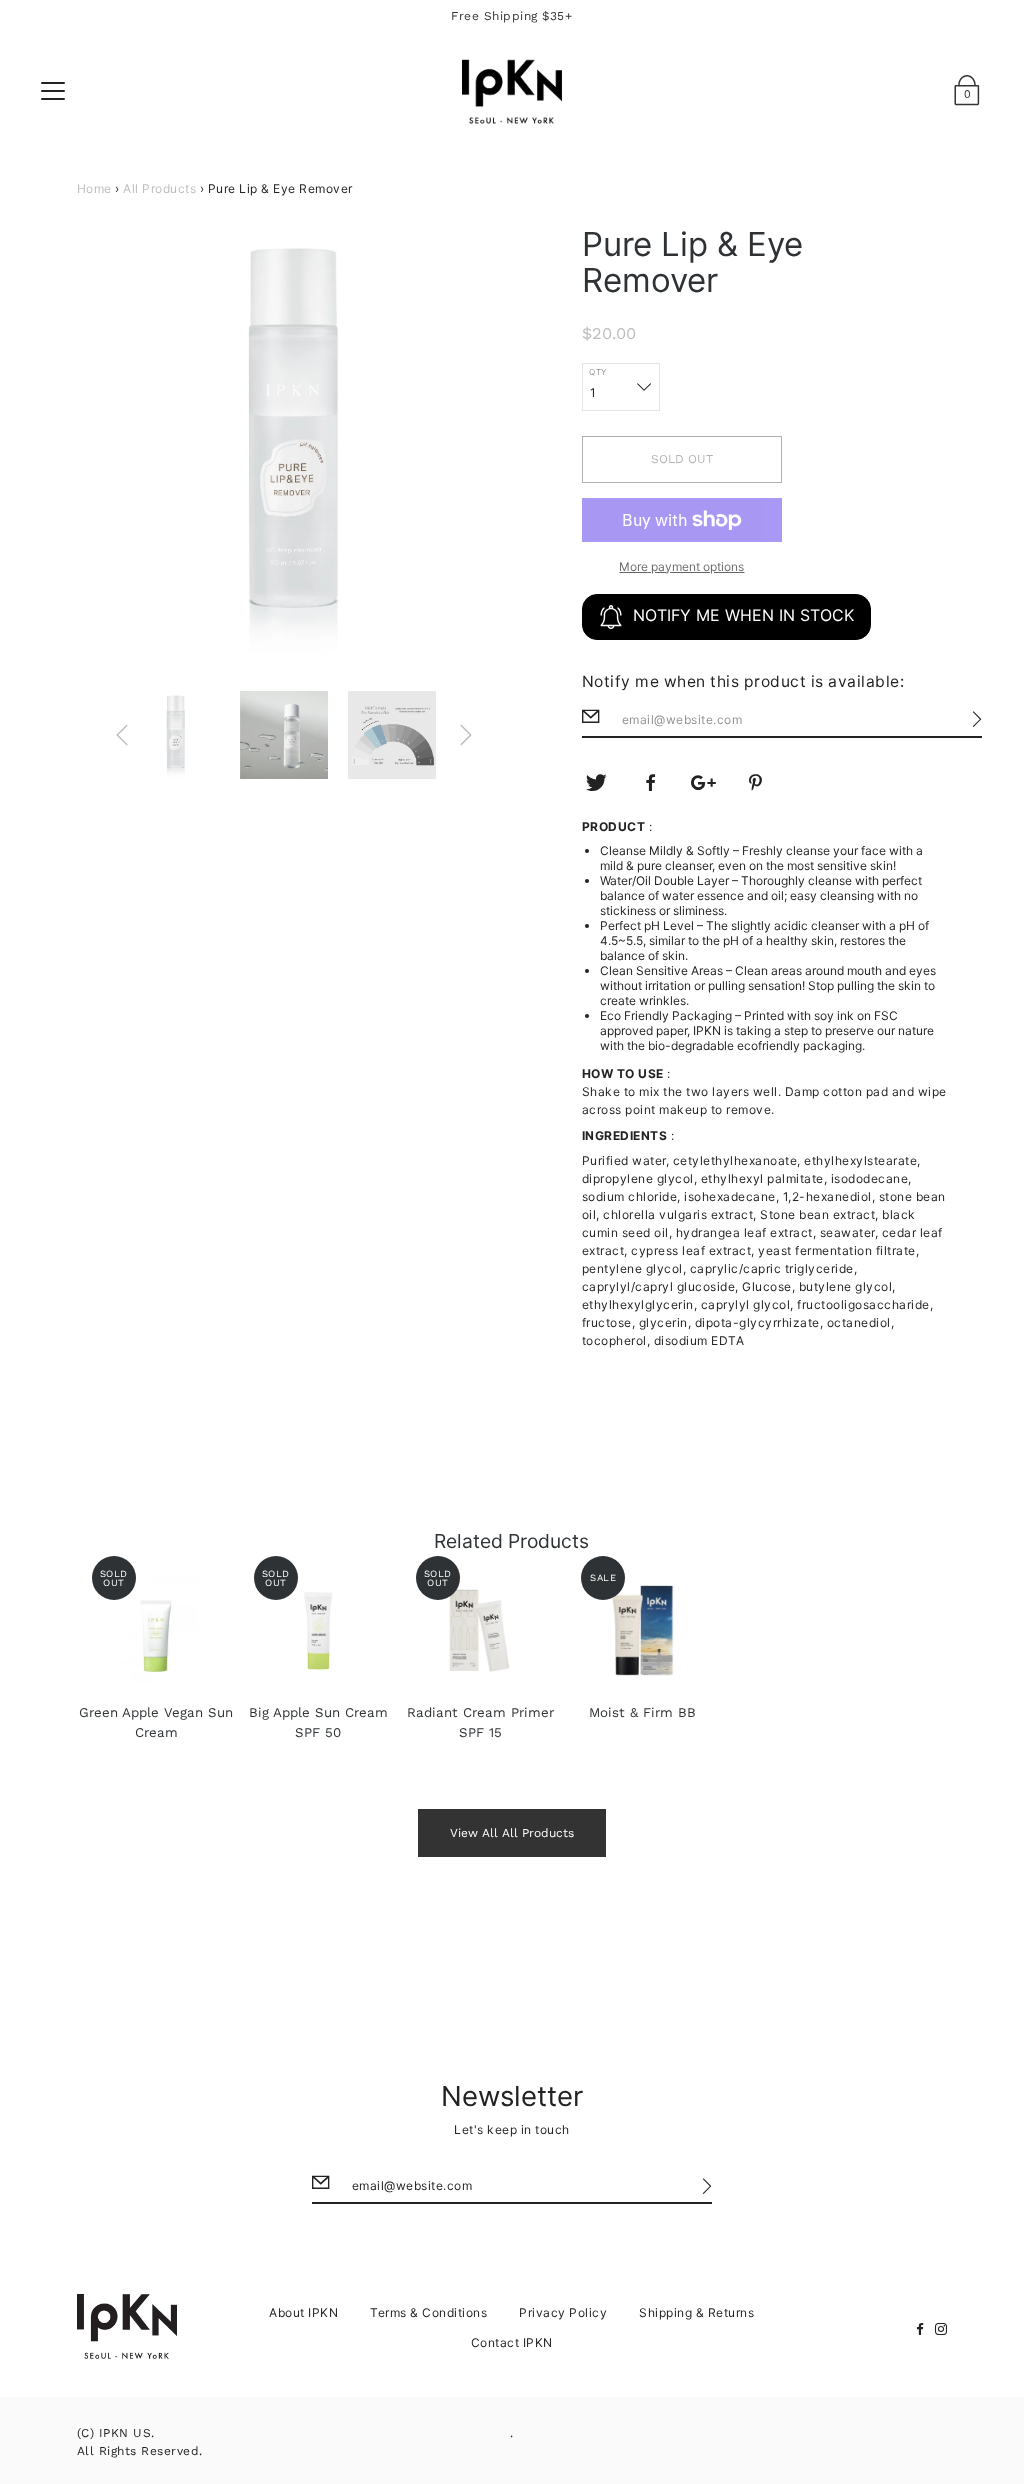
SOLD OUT (682, 459)
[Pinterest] (757, 783)
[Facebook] (650, 783)
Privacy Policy (563, 2312)
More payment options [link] (681, 566)
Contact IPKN (512, 2342)
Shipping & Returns (696, 2312)
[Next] (466, 735)
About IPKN (303, 2312)
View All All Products (512, 1833)
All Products (159, 188)
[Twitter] (597, 783)
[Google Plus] (704, 783)
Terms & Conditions (428, 2312)
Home (94, 188)
